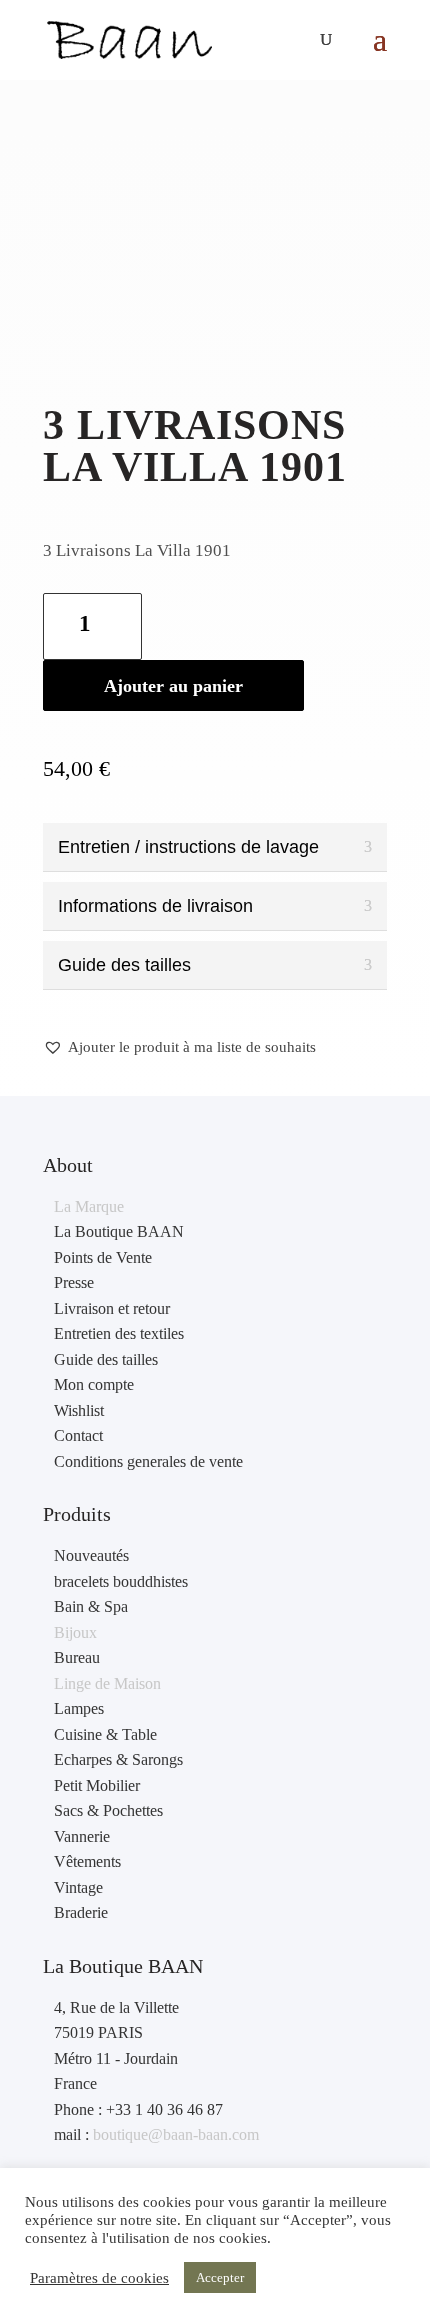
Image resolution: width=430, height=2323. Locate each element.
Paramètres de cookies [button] (99, 2278)
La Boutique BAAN (119, 1231)
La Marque (89, 1206)
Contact (78, 1435)
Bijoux (75, 1632)
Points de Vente (103, 1257)
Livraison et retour (112, 1308)
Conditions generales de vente (148, 1461)
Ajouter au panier (173, 686)
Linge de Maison (107, 1683)
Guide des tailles (106, 1359)
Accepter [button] (220, 2277)
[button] (179, 1048)
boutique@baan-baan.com (176, 2134)
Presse (74, 1282)
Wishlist (79, 1410)
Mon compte (94, 1384)
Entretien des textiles (119, 1333)
